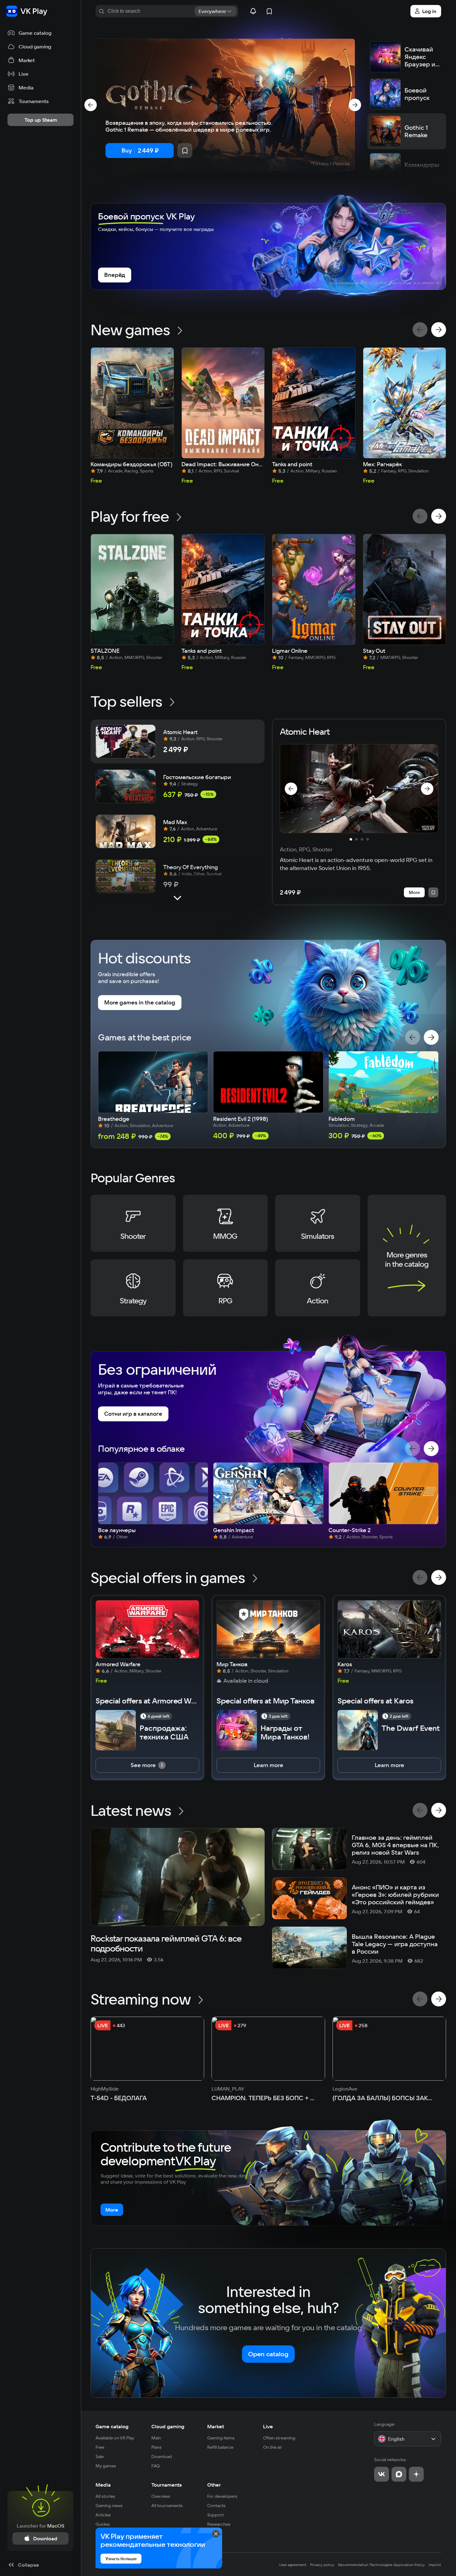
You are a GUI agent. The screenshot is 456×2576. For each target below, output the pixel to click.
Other (214, 2485)
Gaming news (109, 2506)
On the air (273, 2447)
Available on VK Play (115, 2438)
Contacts (216, 2506)
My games (106, 2466)
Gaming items (221, 2438)
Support (215, 2515)
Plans (156, 2447)
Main (156, 2438)
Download (162, 2456)
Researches (219, 2524)
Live (268, 2426)
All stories (105, 2496)
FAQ (156, 2466)
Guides (103, 2524)
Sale (100, 2456)
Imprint (435, 2565)
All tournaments (167, 2506)
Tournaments (167, 2485)
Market (216, 2426)
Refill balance (220, 2447)
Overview (161, 2496)
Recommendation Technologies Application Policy (382, 2565)
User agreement (293, 2565)
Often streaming (279, 2438)
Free (100, 2447)
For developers (222, 2496)
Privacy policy (322, 2565)
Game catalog (112, 2426)
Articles (103, 2515)
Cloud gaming (168, 2426)
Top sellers (126, 701)
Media (103, 2485)
